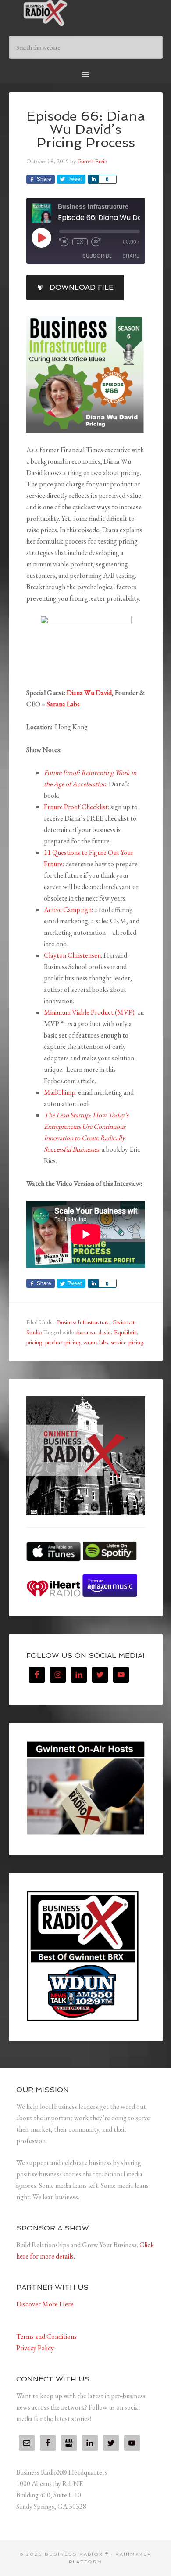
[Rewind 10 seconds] (64, 242)
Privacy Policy (35, 2348)
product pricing (63, 1342)
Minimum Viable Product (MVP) (89, 1012)
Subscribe (97, 256)
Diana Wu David (89, 693)
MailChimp (60, 1092)
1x (80, 242)
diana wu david (93, 1332)
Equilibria (125, 1332)
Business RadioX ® (86, 13)
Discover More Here (45, 2304)
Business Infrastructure (83, 1322)
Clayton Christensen (72, 955)
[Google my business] (69, 2443)
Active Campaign (68, 910)
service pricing (127, 1342)
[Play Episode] (41, 238)
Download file (82, 287)
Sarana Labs (63, 704)
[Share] (93, 179)
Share (131, 256)
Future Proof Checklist (76, 807)
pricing (34, 1342)
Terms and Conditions (46, 2336)
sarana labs (96, 1342)
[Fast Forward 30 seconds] (96, 242)
